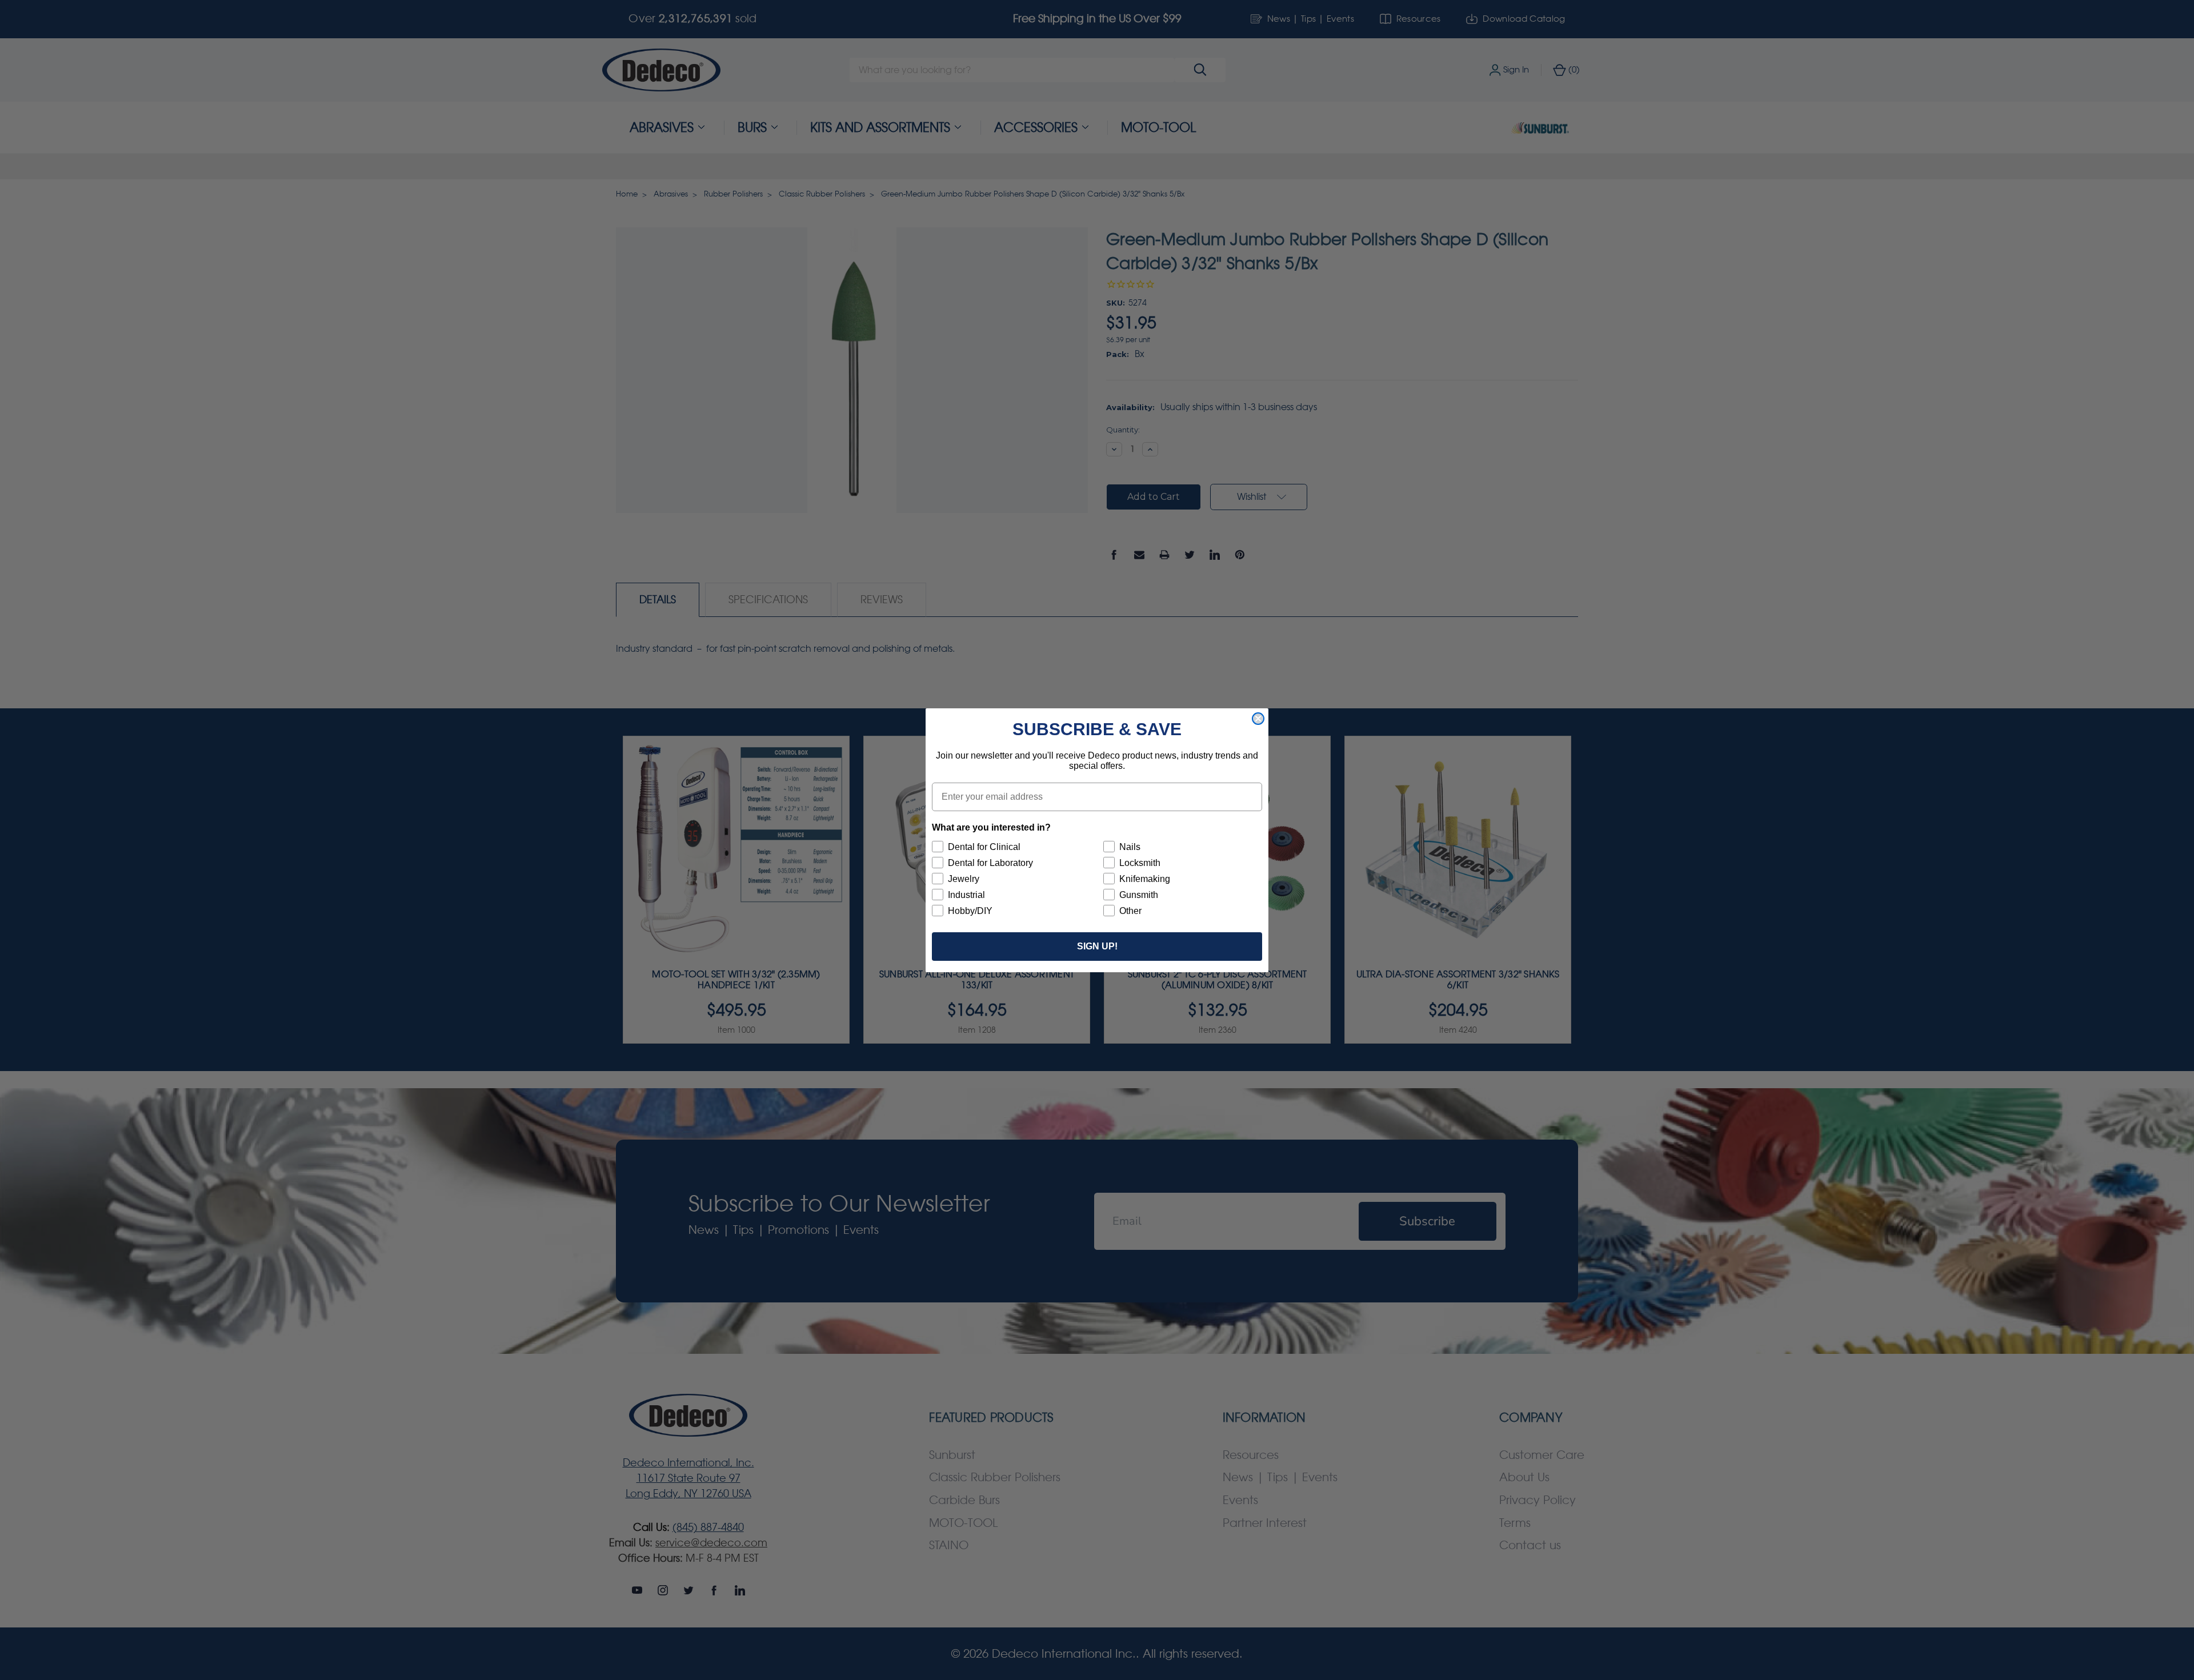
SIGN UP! (1097, 946)
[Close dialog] (1258, 719)
